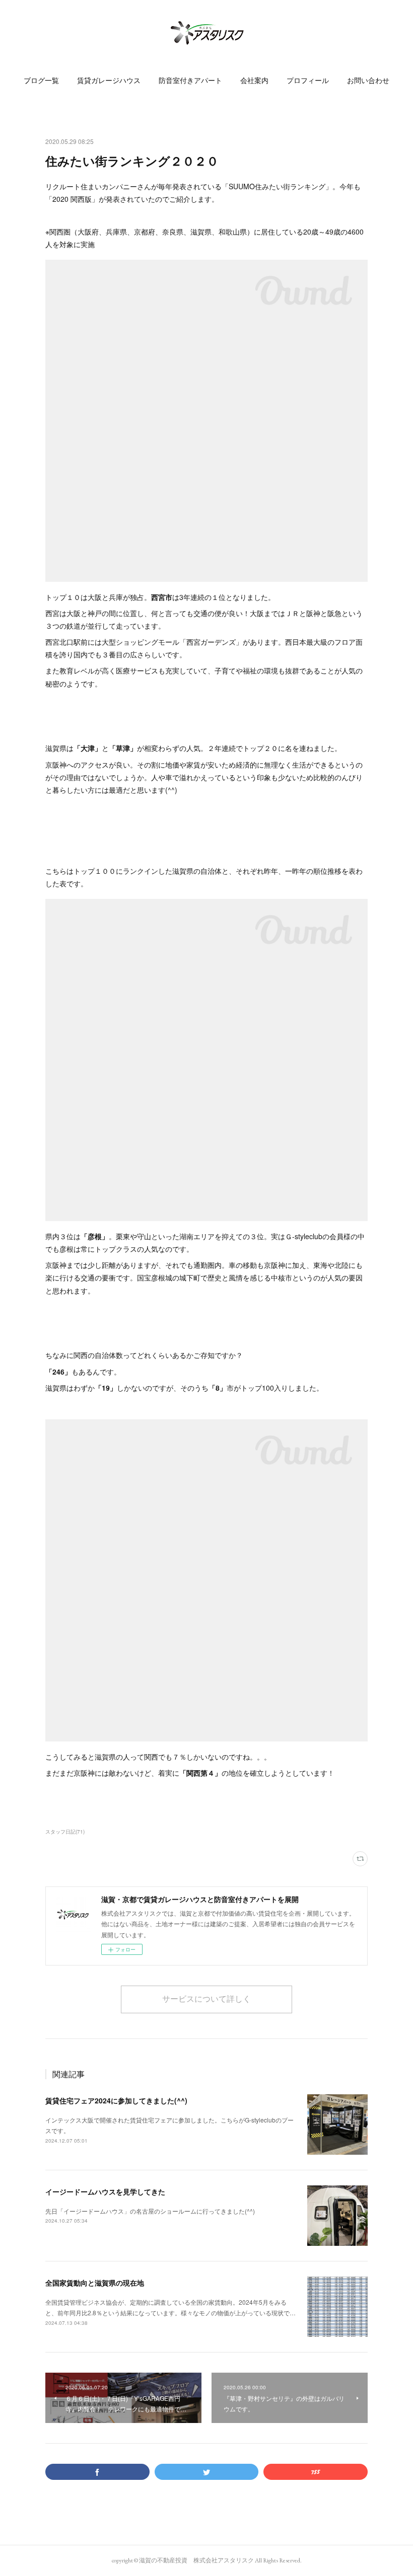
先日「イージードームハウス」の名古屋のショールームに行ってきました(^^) (150, 2211)
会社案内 (254, 81)
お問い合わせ (368, 81)
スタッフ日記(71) (65, 1832)
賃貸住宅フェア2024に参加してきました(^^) (116, 2100)
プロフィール (308, 81)
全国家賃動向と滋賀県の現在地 (95, 2283)
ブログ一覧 (41, 81)
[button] (41, 81)
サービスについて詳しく (206, 1999)
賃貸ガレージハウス (109, 81)
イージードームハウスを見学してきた (105, 2191)
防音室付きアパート (190, 81)
